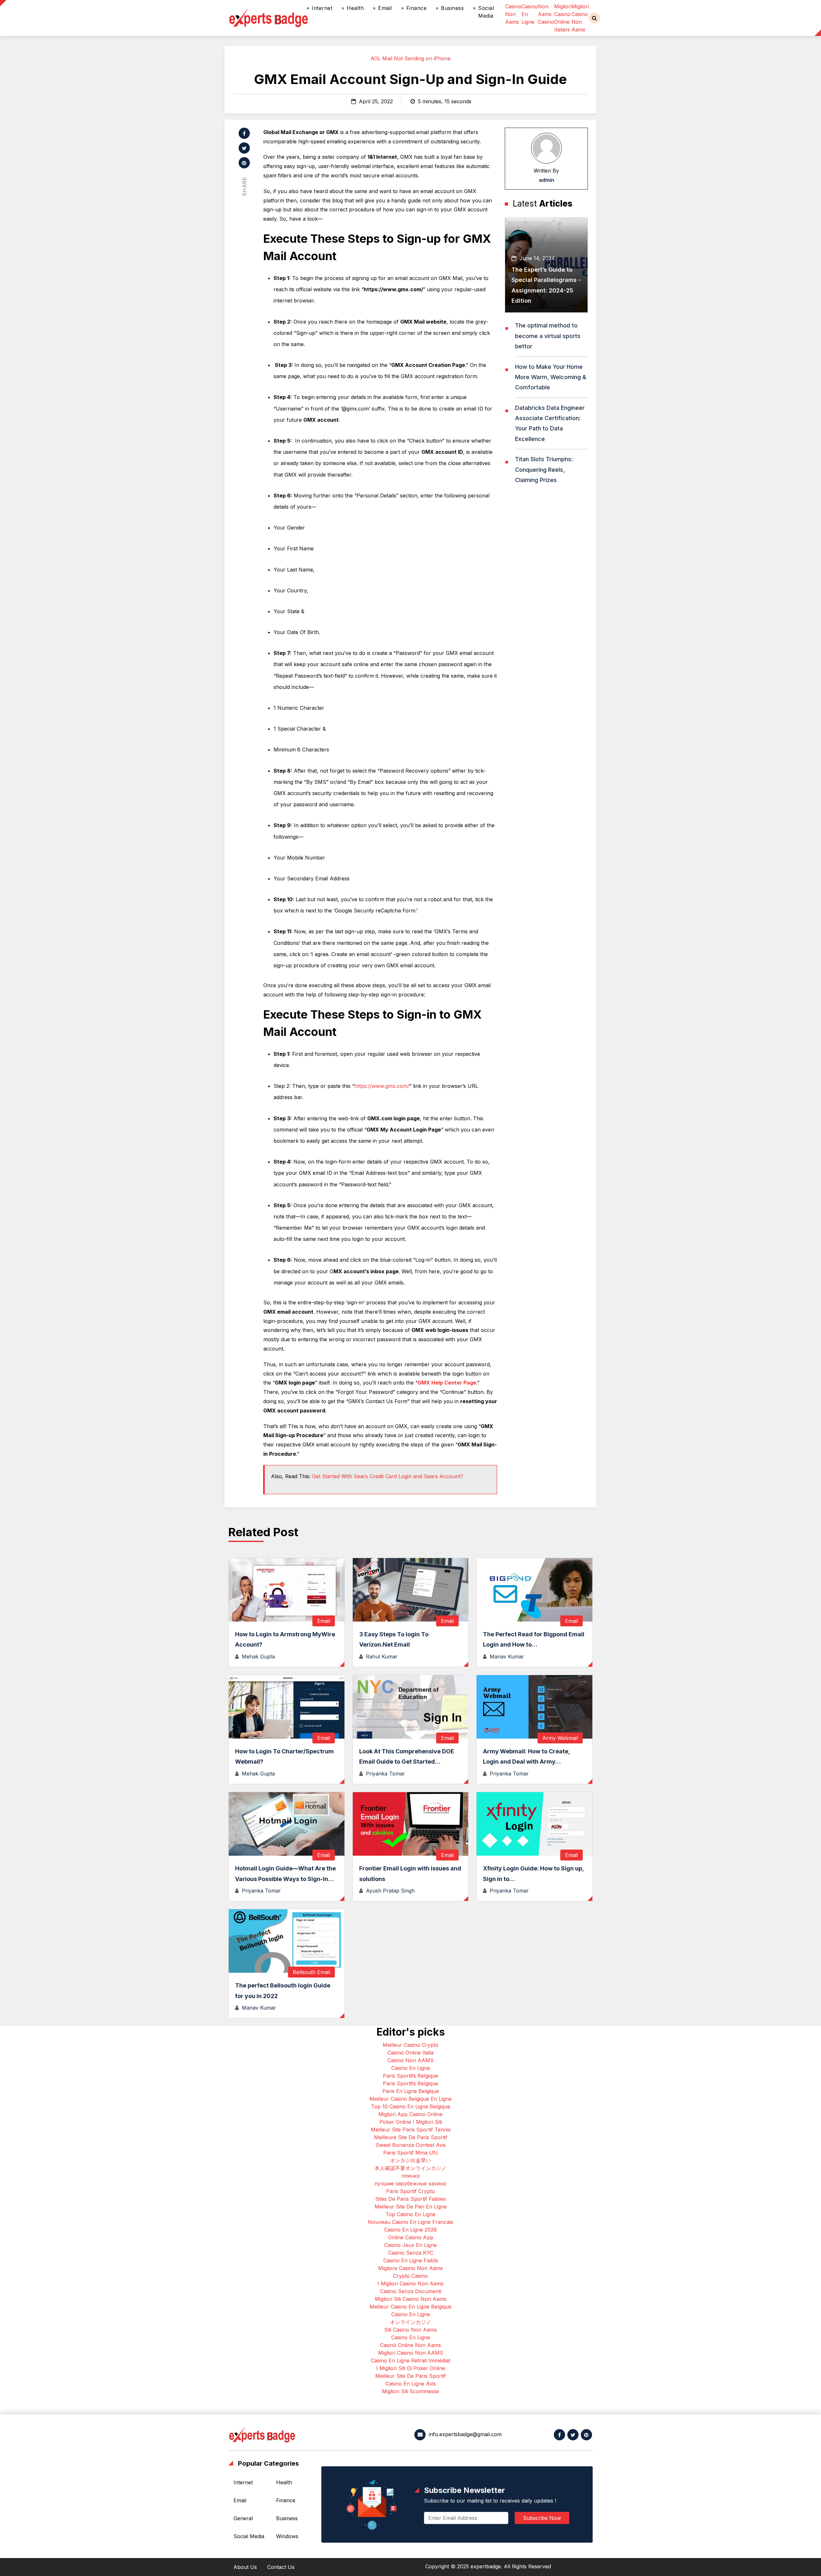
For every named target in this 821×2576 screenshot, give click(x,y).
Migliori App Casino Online (410, 2114)
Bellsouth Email (311, 1972)
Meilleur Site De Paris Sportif (410, 2376)
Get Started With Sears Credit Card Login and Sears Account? (388, 1476)
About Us (245, 2567)
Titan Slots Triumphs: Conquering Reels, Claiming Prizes (544, 470)
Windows (287, 2536)
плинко (410, 2176)
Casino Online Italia (410, 2053)
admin (546, 180)
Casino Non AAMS (410, 2060)
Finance (417, 8)
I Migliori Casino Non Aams (410, 2284)
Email (385, 8)
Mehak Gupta (258, 1657)
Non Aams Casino (546, 14)
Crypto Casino (410, 2276)
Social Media (486, 12)
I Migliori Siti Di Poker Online (411, 2368)
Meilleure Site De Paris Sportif (411, 2137)
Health (355, 8)
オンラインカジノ (410, 2322)
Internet (322, 8)
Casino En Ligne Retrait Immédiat (410, 2360)
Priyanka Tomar (385, 1774)
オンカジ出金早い (410, 2160)
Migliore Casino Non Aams (410, 2268)
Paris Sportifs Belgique (410, 2076)
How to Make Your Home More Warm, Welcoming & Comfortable (551, 377)
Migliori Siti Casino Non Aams (411, 2299)
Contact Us (281, 2567)
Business (452, 8)
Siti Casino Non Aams (410, 2330)
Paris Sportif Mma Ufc (411, 2153)
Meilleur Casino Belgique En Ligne (410, 2099)
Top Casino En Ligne (410, 2214)
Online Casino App (411, 2237)
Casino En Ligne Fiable (411, 2260)
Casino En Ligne (411, 2068)
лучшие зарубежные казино (410, 2183)
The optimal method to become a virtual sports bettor (548, 336)
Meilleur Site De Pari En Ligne (411, 2207)
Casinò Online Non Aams (410, 2345)
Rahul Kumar (382, 1657)
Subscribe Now (542, 2518)
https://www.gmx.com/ (382, 1086)
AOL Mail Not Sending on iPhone (410, 58)
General (243, 2518)
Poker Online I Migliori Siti (411, 2122)
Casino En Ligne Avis (411, 2384)
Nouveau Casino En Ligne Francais (410, 2222)
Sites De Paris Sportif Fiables (410, 2199)
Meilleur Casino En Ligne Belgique (410, 2307)
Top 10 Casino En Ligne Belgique (411, 2106)
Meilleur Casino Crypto (410, 2045)
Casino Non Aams (513, 14)
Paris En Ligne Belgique (411, 2091)
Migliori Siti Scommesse (410, 2391)
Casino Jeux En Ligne (410, 2245)
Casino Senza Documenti (411, 2291)
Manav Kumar (507, 1657)
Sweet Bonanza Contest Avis (411, 2145)
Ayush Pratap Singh (390, 1891)
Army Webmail (560, 1738)
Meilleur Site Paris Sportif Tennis (411, 2130)
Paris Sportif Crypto (410, 2191)
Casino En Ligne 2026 (410, 2230)
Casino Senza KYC (411, 2253)
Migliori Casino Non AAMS (411, 2353)
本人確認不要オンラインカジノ (410, 2168)
